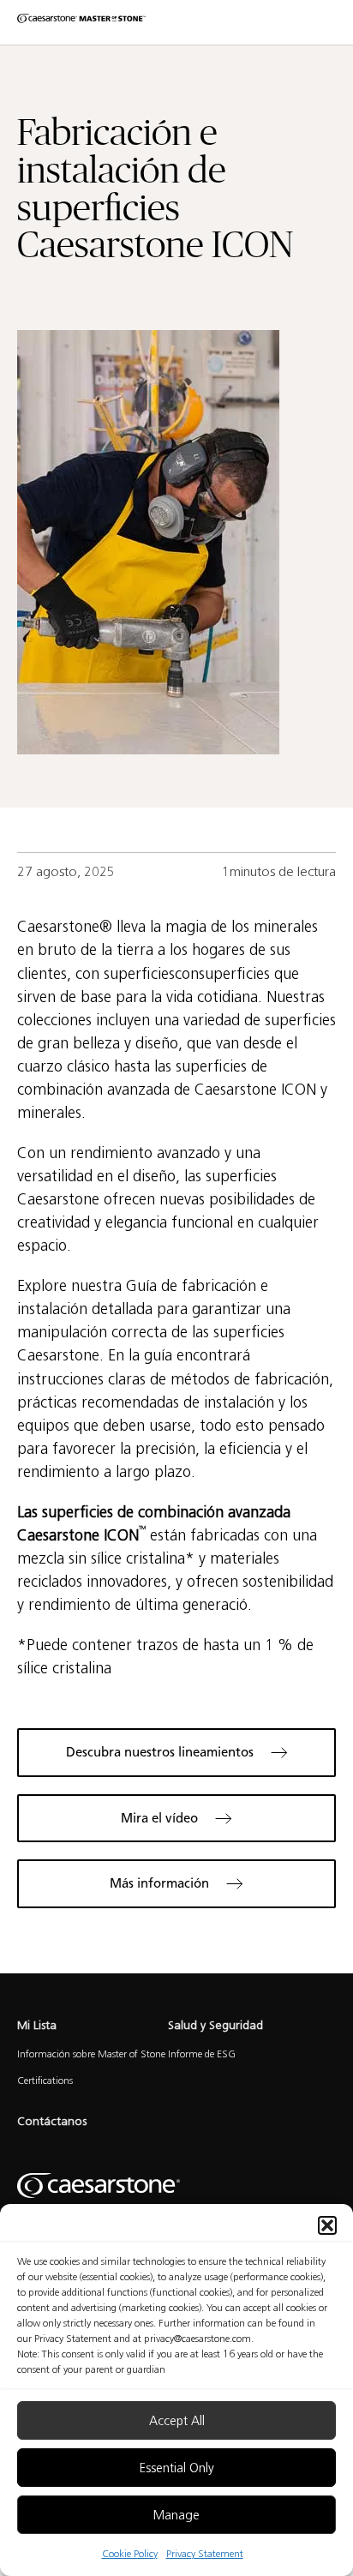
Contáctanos (52, 2121)
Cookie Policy (130, 2553)
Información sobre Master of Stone (91, 2054)
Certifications (45, 2080)
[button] (327, 2225)
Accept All (177, 2421)
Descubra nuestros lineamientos (160, 1752)
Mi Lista (37, 2025)
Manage (176, 2515)
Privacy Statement (205, 2553)
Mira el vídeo (159, 1818)
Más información (159, 1883)
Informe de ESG (202, 2054)
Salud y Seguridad (215, 2025)
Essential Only (177, 2468)
